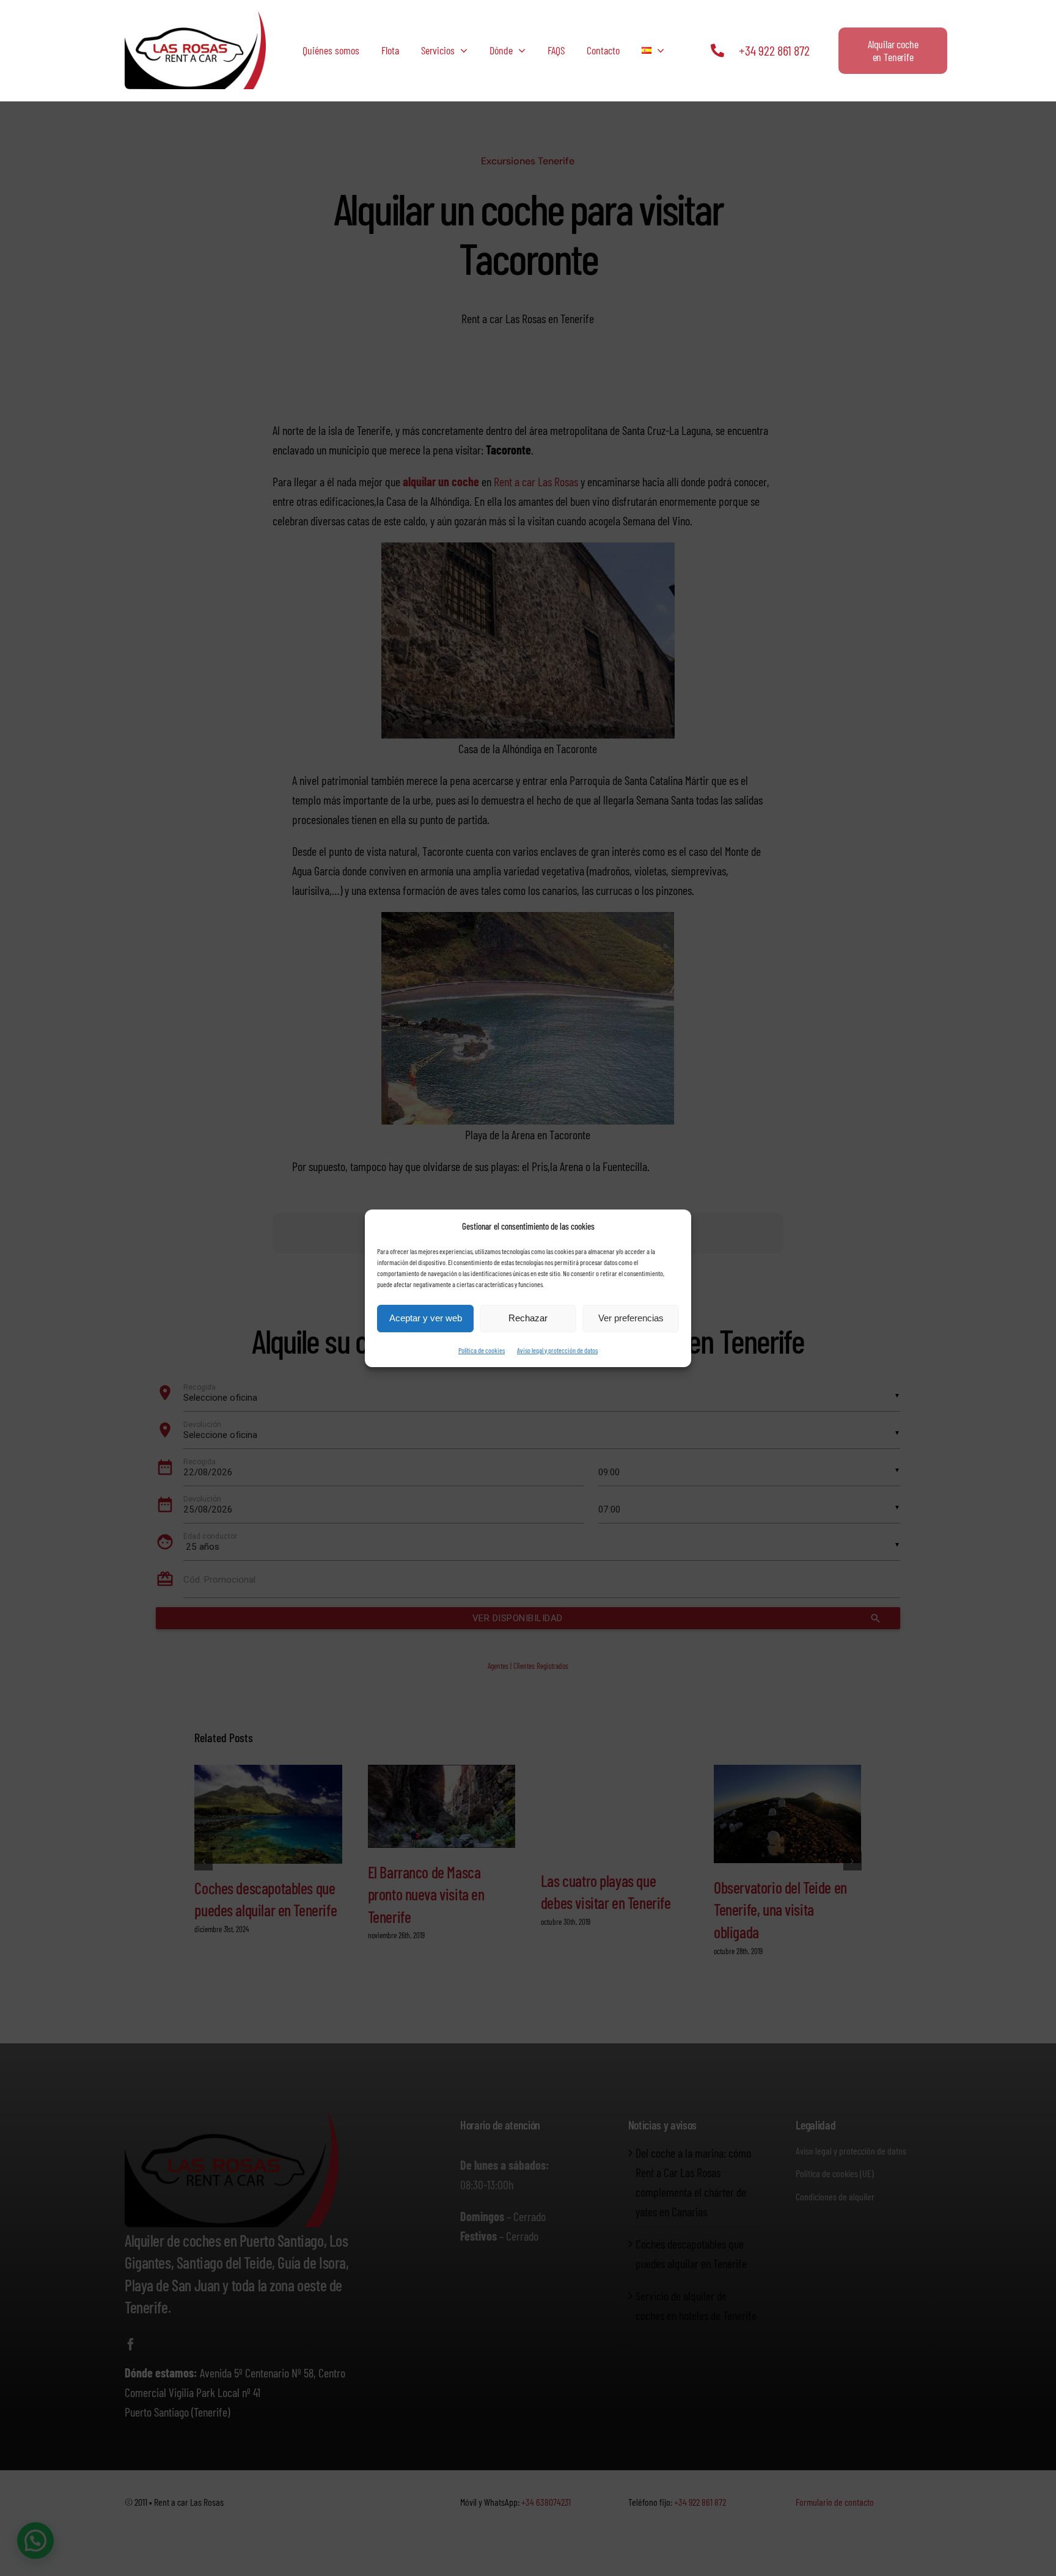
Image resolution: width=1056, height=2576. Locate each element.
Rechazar (528, 1318)
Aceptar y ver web (426, 1318)
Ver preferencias (631, 1318)
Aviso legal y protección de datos (557, 1350)
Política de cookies (482, 1350)
